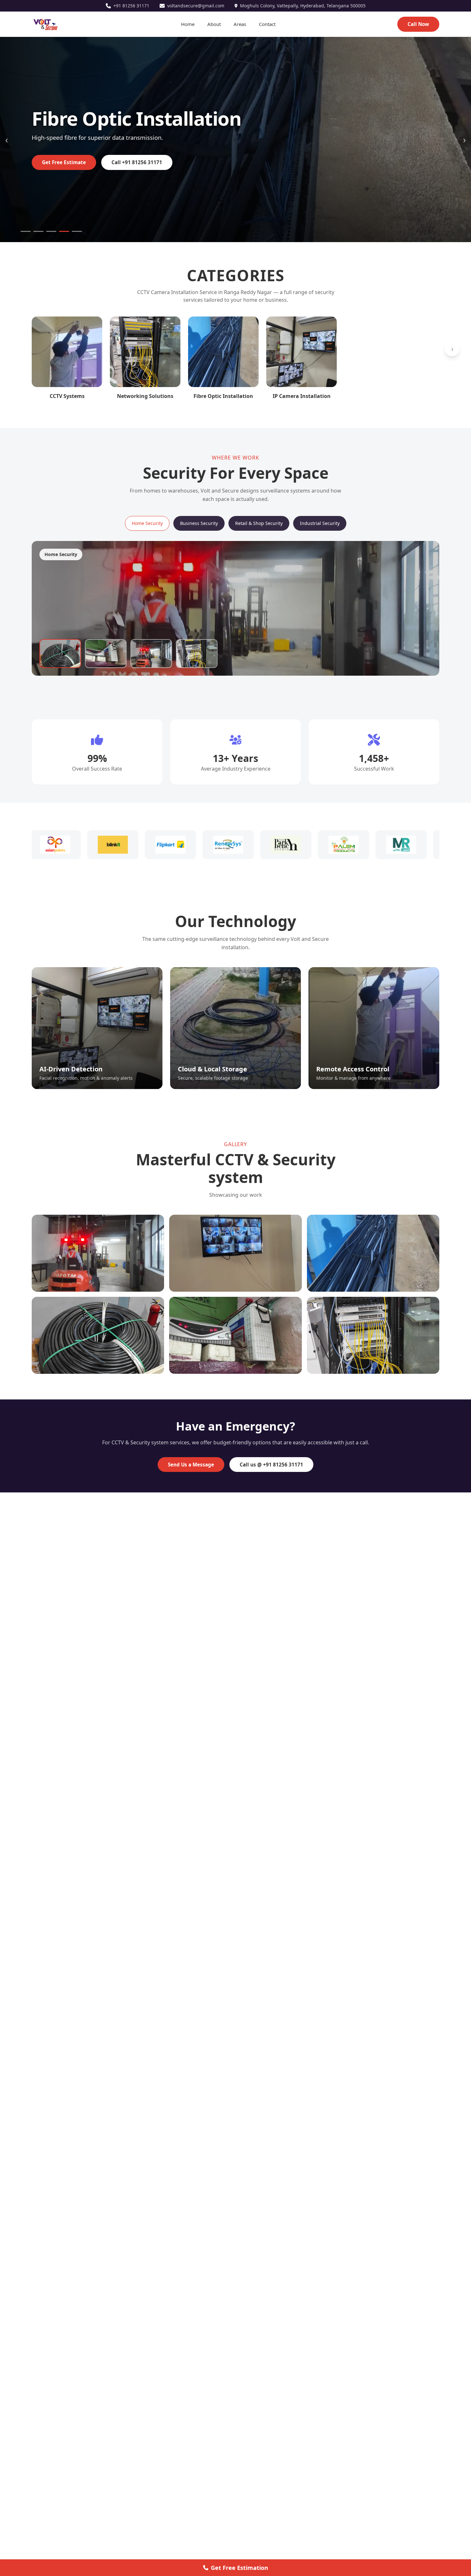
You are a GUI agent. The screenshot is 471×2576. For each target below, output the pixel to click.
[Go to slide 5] (77, 231)
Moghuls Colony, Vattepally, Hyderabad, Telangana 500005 (303, 6)
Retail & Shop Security (259, 523)
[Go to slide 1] (26, 231)
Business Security (199, 523)
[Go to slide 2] (38, 231)
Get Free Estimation (240, 2568)
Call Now (418, 24)
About (214, 24)
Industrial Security (320, 523)
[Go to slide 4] (64, 231)
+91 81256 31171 (131, 6)
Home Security (147, 523)
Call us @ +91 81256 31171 (271, 1465)
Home (188, 24)
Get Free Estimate (64, 162)
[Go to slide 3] (51, 231)
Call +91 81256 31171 (137, 162)
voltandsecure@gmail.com (196, 6)
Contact (267, 24)
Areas (240, 24)
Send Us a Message (191, 1465)
